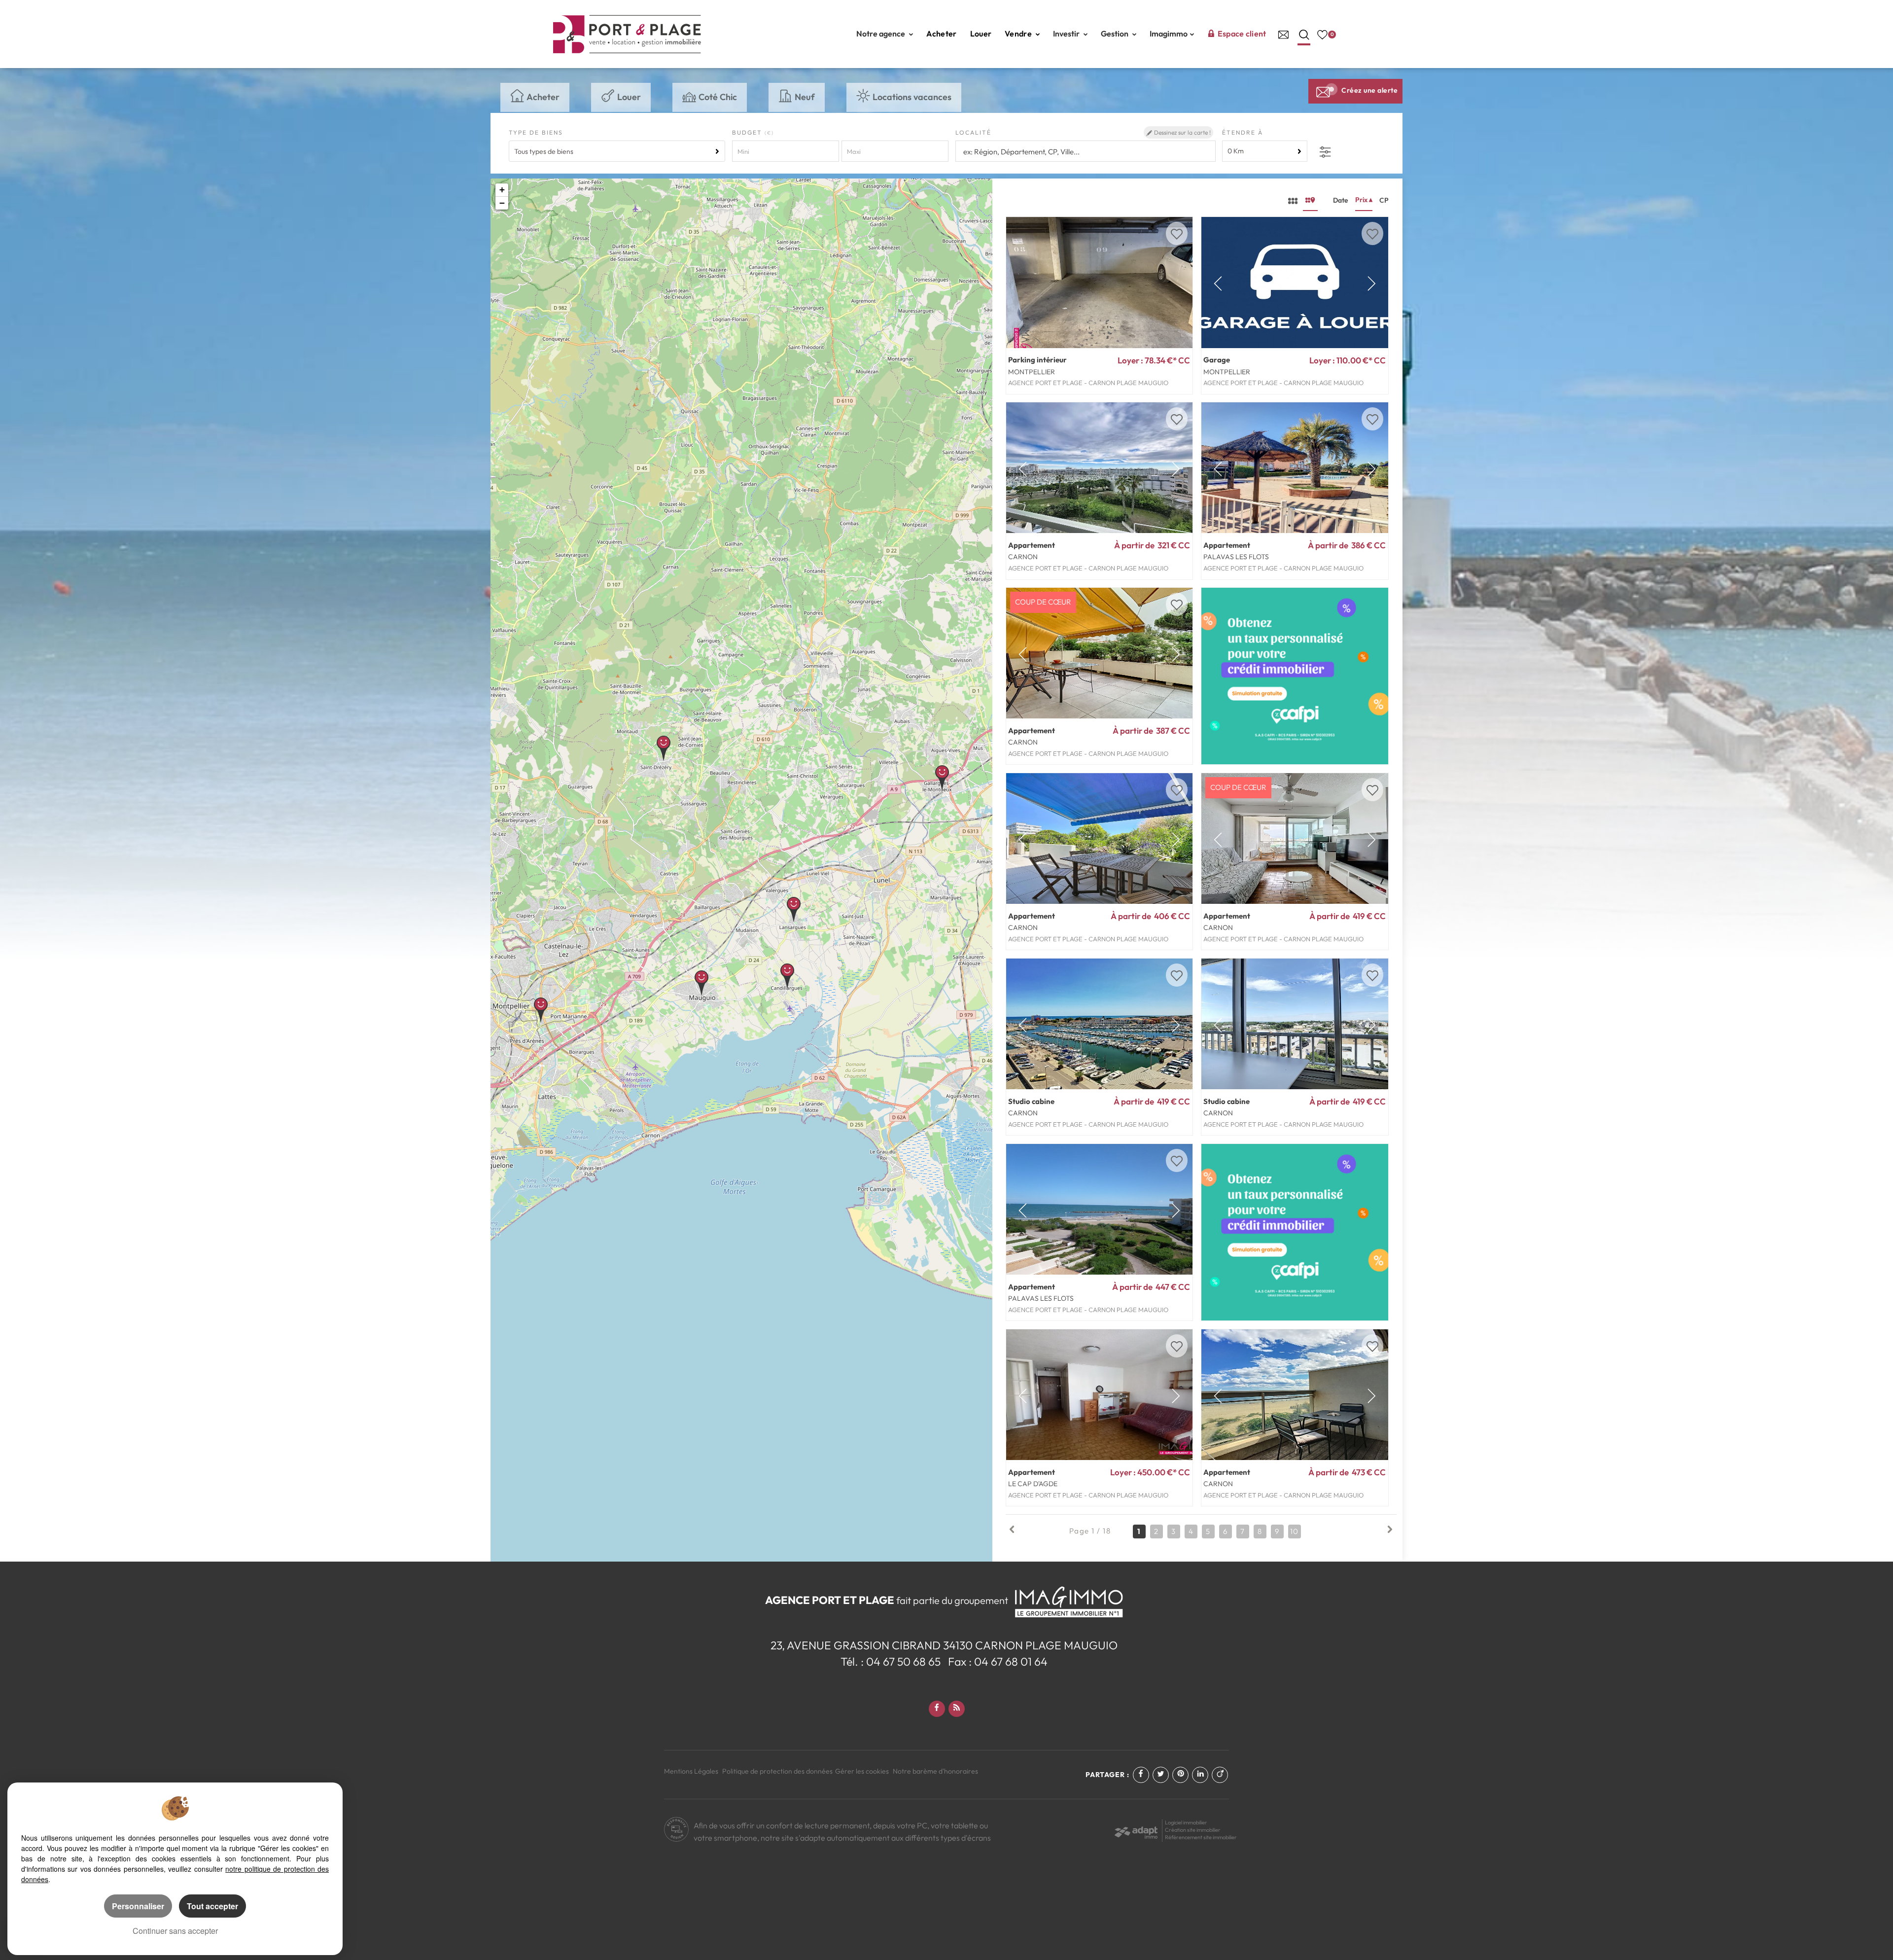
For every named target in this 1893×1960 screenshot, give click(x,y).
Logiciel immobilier (1186, 1822)
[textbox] (1084, 152)
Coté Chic (718, 97)
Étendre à (1243, 132)
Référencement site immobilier (1201, 1837)
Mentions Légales (691, 1771)
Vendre (1019, 34)
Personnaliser (138, 1906)
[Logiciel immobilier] (1136, 1829)
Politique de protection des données (777, 1771)
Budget (748, 132)
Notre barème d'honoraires (936, 1771)
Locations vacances (912, 97)
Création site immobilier (1193, 1830)
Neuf (805, 97)
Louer (981, 34)
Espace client (1242, 34)
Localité (973, 132)
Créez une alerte (1369, 90)
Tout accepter (212, 1906)
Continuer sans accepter (175, 1931)
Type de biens (536, 132)
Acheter (941, 34)
